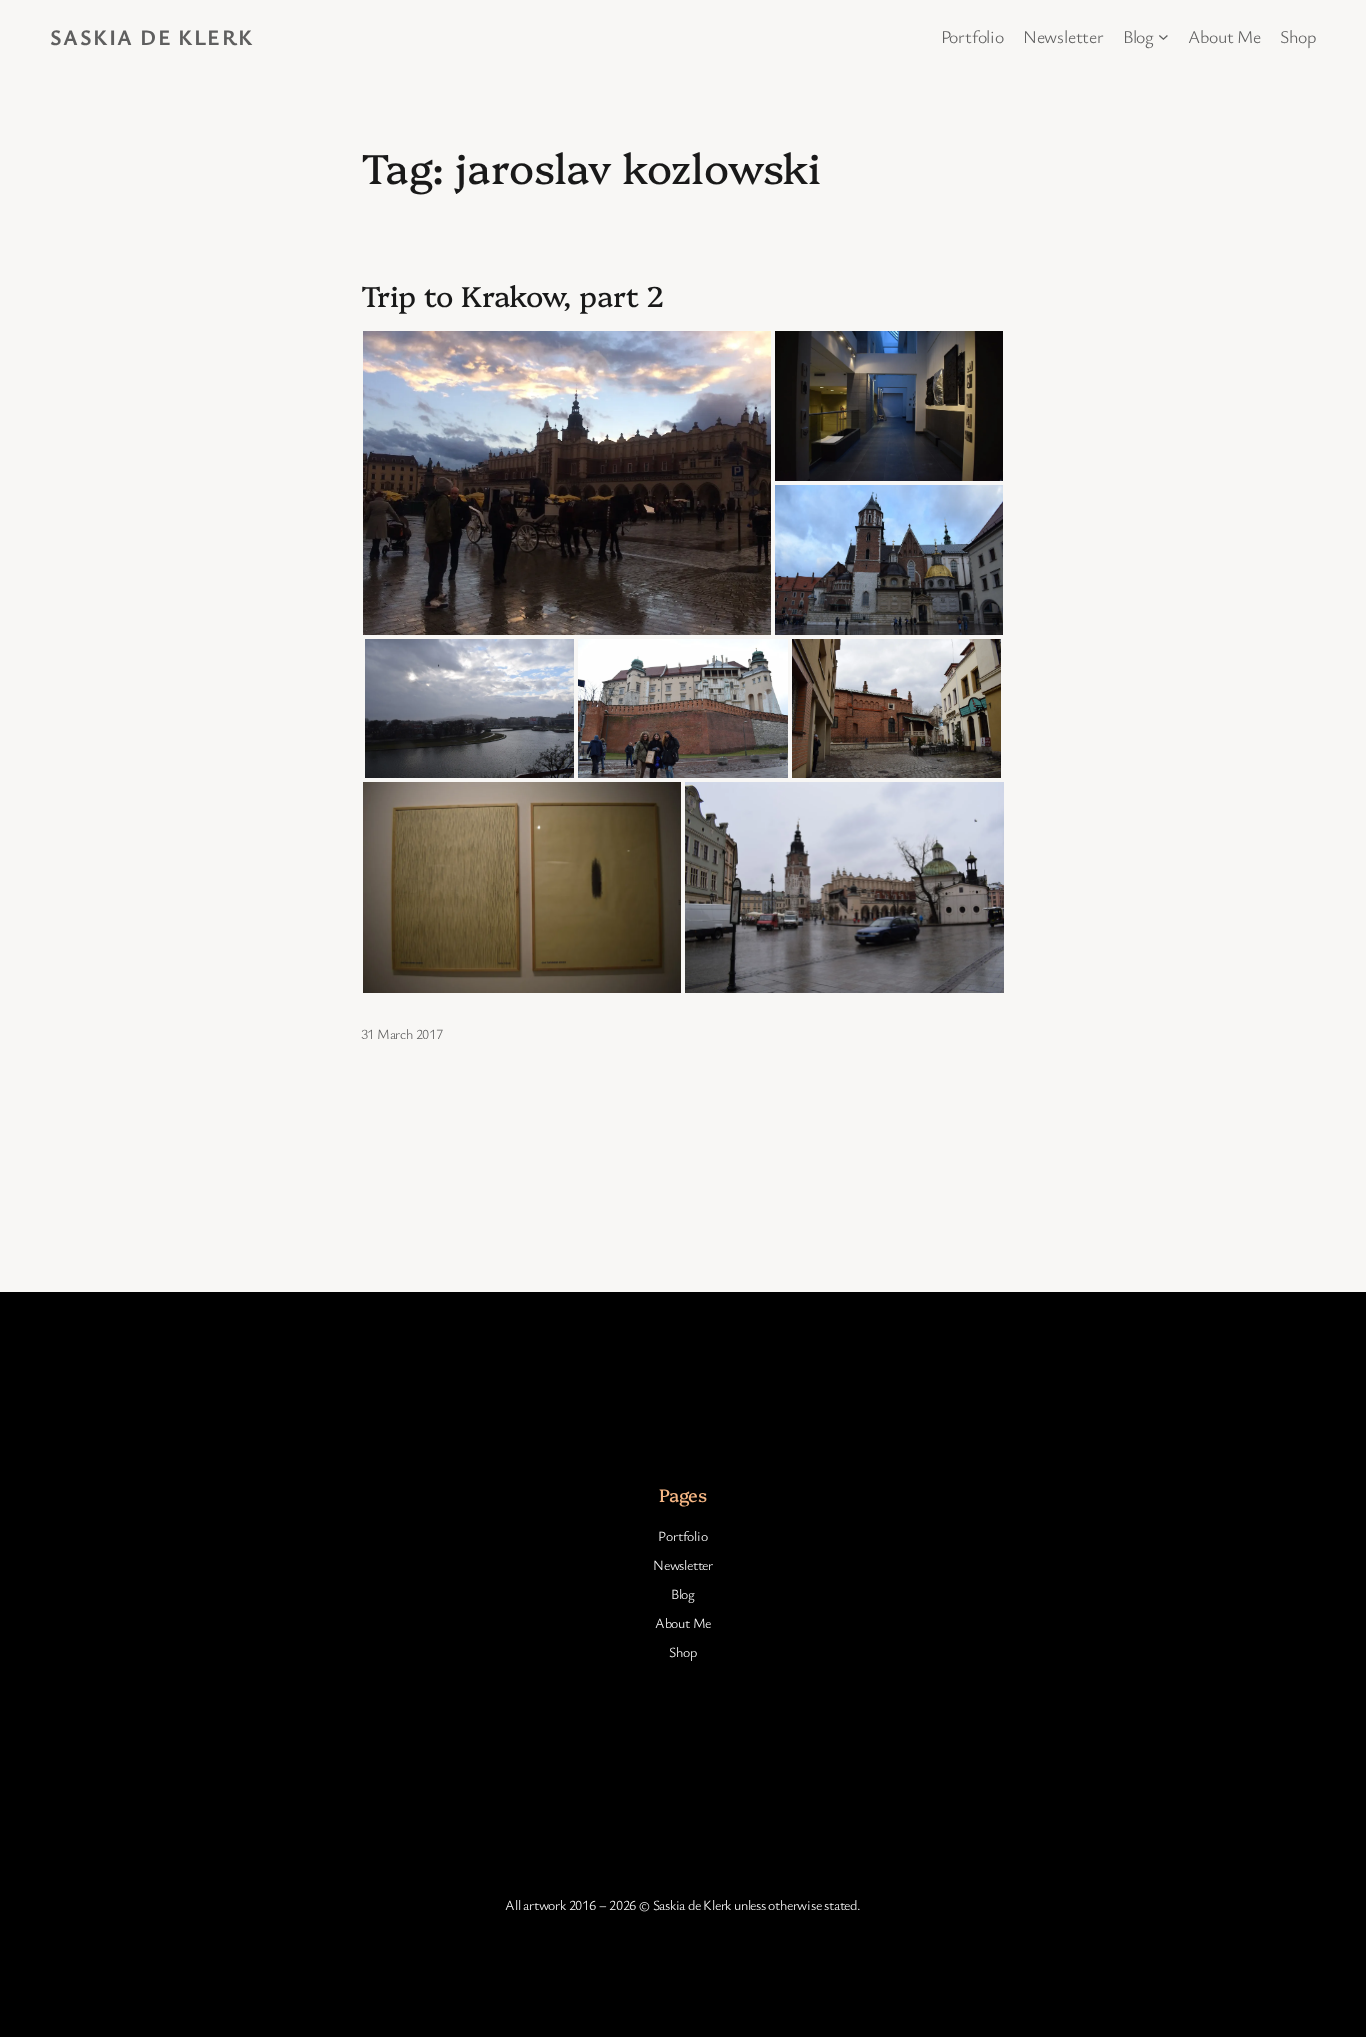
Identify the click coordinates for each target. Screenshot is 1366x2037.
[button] (567, 483)
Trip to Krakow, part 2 (513, 295)
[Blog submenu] (1163, 36)
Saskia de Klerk (152, 36)
